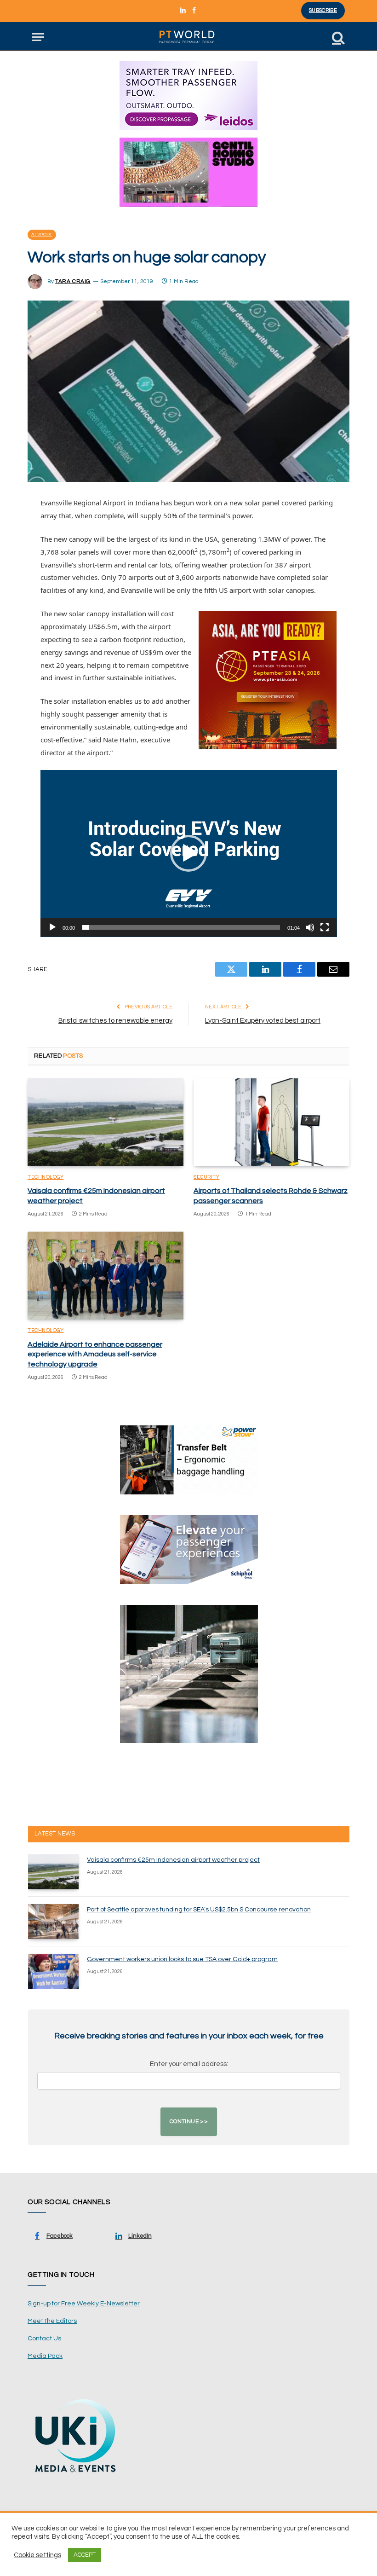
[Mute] (310, 927)
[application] (189, 854)
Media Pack (45, 2356)
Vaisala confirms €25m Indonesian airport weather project (96, 1196)
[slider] (181, 927)
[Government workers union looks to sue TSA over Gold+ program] (53, 1971)
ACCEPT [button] (85, 2555)
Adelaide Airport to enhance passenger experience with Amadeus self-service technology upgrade (95, 1355)
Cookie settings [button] (37, 2555)
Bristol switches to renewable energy (115, 1021)
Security (206, 1177)
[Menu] (38, 37)
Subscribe (323, 10)
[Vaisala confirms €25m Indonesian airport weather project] (106, 1122)
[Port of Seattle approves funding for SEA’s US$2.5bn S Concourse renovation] (53, 1922)
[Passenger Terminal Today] (188, 37)
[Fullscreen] (325, 927)
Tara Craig (73, 281)
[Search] (337, 37)
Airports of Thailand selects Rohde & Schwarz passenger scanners (271, 1196)
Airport (42, 235)
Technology (46, 1177)
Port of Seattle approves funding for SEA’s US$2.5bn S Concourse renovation (199, 1910)
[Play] (52, 927)
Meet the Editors (52, 2321)
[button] (188, 853)
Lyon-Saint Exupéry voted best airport (263, 1021)
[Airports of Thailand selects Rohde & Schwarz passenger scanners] (271, 1122)
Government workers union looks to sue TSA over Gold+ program (182, 1959)
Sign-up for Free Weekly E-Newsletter (84, 2304)
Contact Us (44, 2339)
